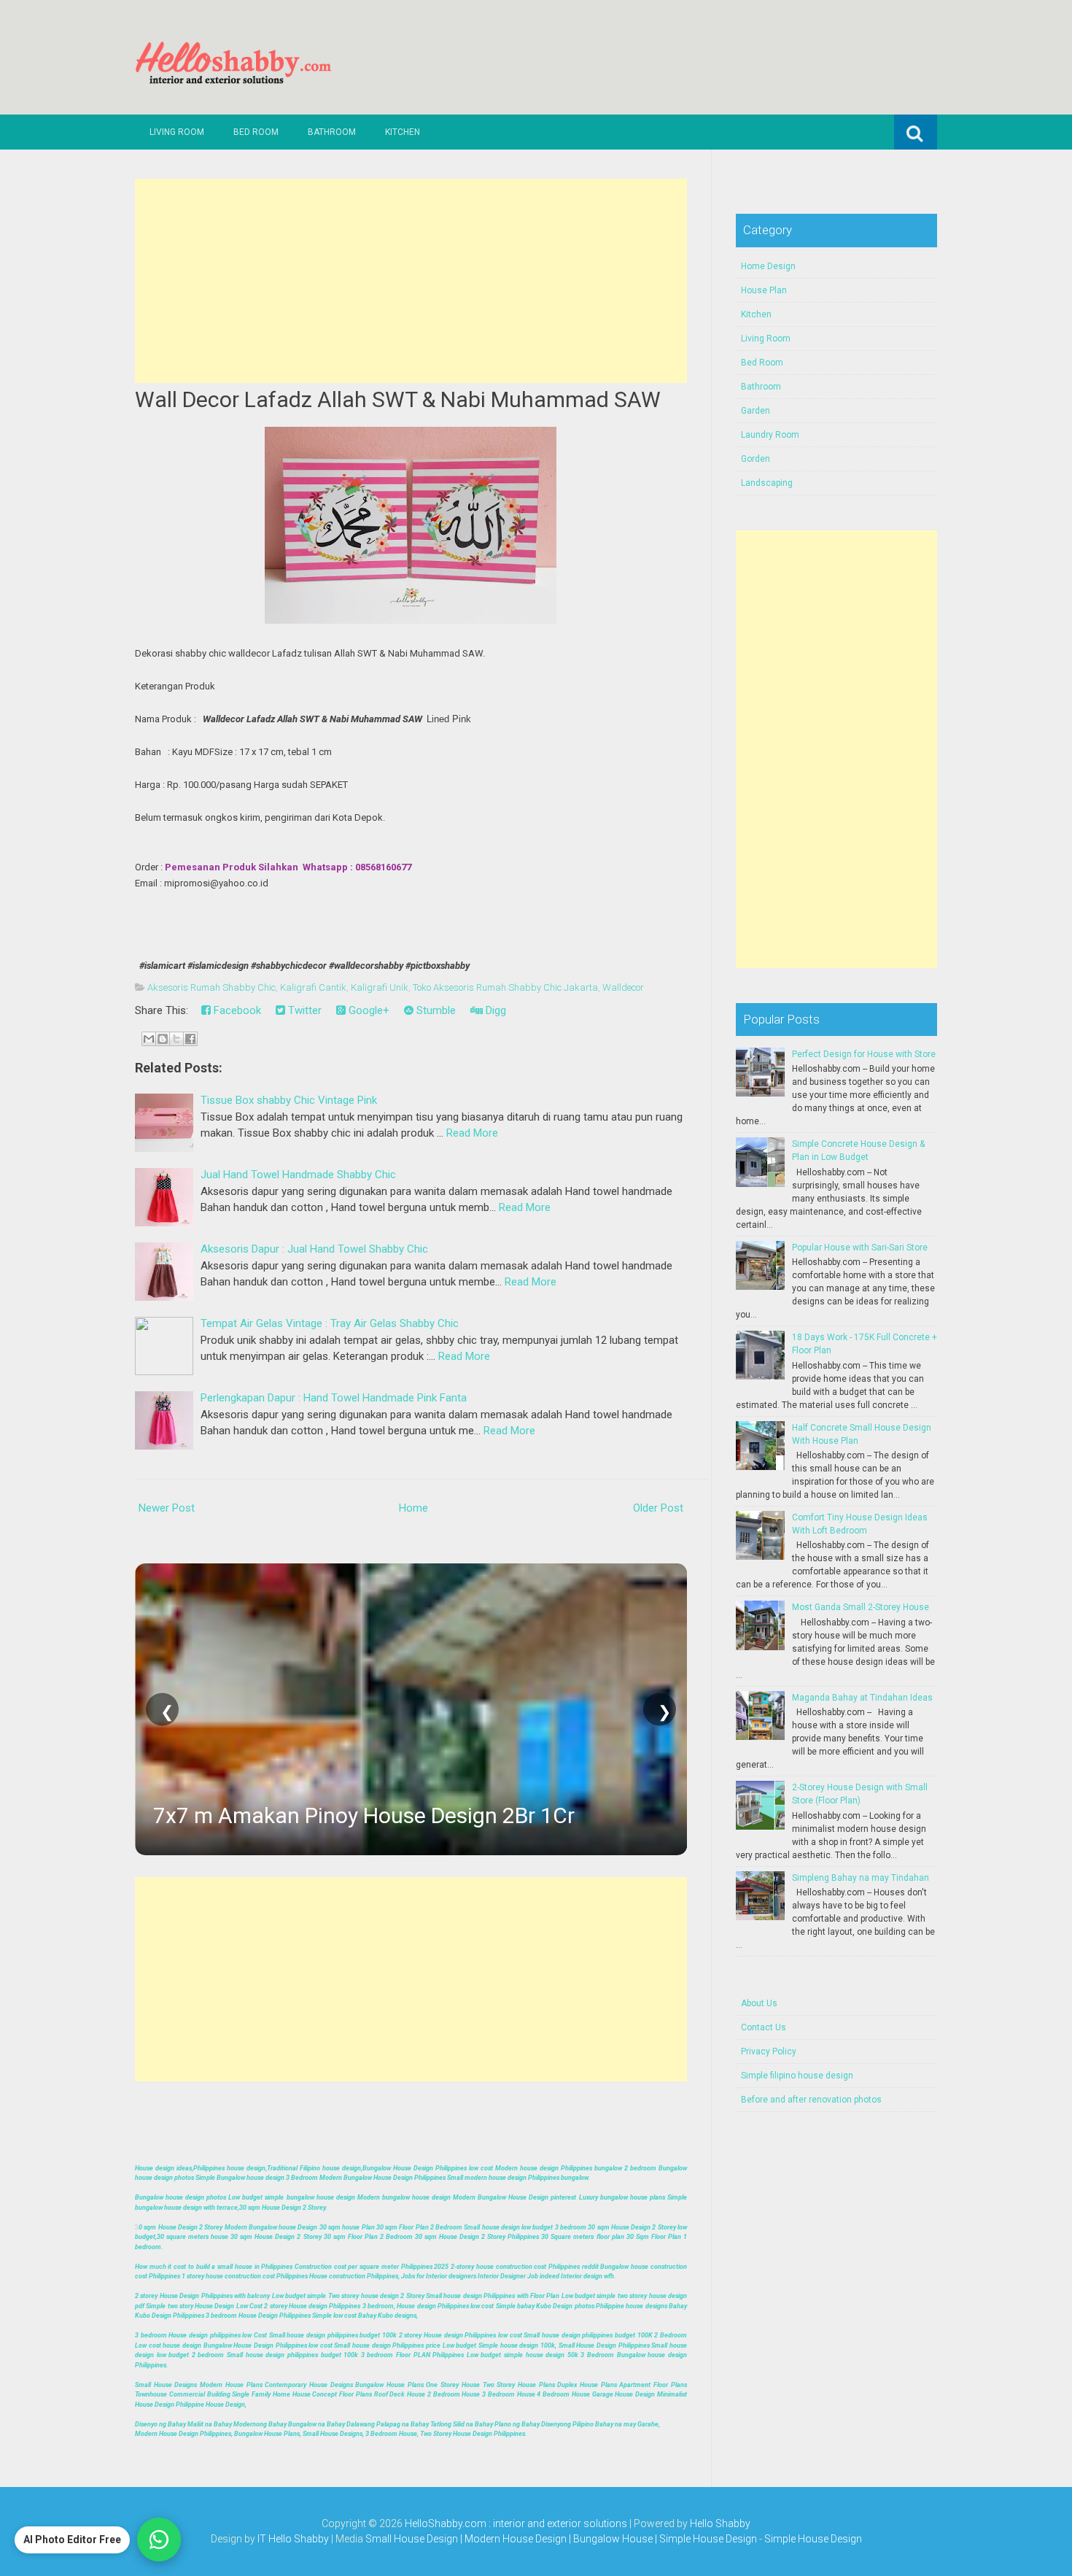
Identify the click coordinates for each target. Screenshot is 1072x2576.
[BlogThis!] (163, 1039)
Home (413, 1508)
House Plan (764, 290)
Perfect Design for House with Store (864, 1054)
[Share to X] (176, 1039)
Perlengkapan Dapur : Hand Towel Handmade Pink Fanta (334, 1398)
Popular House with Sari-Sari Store (860, 1248)
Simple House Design (813, 2539)
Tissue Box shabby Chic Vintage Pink (289, 1100)
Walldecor (623, 987)
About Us (759, 2003)
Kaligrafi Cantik (313, 987)
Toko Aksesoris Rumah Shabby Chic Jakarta (505, 987)
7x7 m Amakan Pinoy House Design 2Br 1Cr (364, 1815)
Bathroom (332, 132)
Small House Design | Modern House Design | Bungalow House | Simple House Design (562, 2539)
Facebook (236, 1010)
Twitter (303, 1010)
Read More (472, 1133)
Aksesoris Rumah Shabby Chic (211, 987)
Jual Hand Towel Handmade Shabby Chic (298, 1175)
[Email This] (149, 1039)
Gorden (756, 459)
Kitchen (403, 132)
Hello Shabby (720, 2523)
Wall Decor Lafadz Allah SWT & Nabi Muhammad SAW (398, 399)
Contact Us (764, 2027)
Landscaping (767, 483)
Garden (756, 411)
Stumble (435, 1010)
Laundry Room (770, 435)
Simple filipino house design (797, 2076)
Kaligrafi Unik (380, 987)
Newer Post (167, 1508)
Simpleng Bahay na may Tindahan (861, 1878)
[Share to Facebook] (190, 1039)
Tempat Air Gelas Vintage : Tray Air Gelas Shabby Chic (330, 1323)
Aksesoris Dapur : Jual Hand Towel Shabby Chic (314, 1249)
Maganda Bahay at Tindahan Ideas (862, 1698)
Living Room (177, 132)
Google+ (368, 1010)
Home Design (768, 266)
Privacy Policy (769, 2051)
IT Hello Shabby (293, 2539)
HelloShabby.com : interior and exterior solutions (516, 2523)
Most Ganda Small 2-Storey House (861, 1607)
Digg (494, 1010)
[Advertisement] (411, 281)
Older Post (658, 1508)
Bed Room (256, 132)
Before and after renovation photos (811, 2100)
